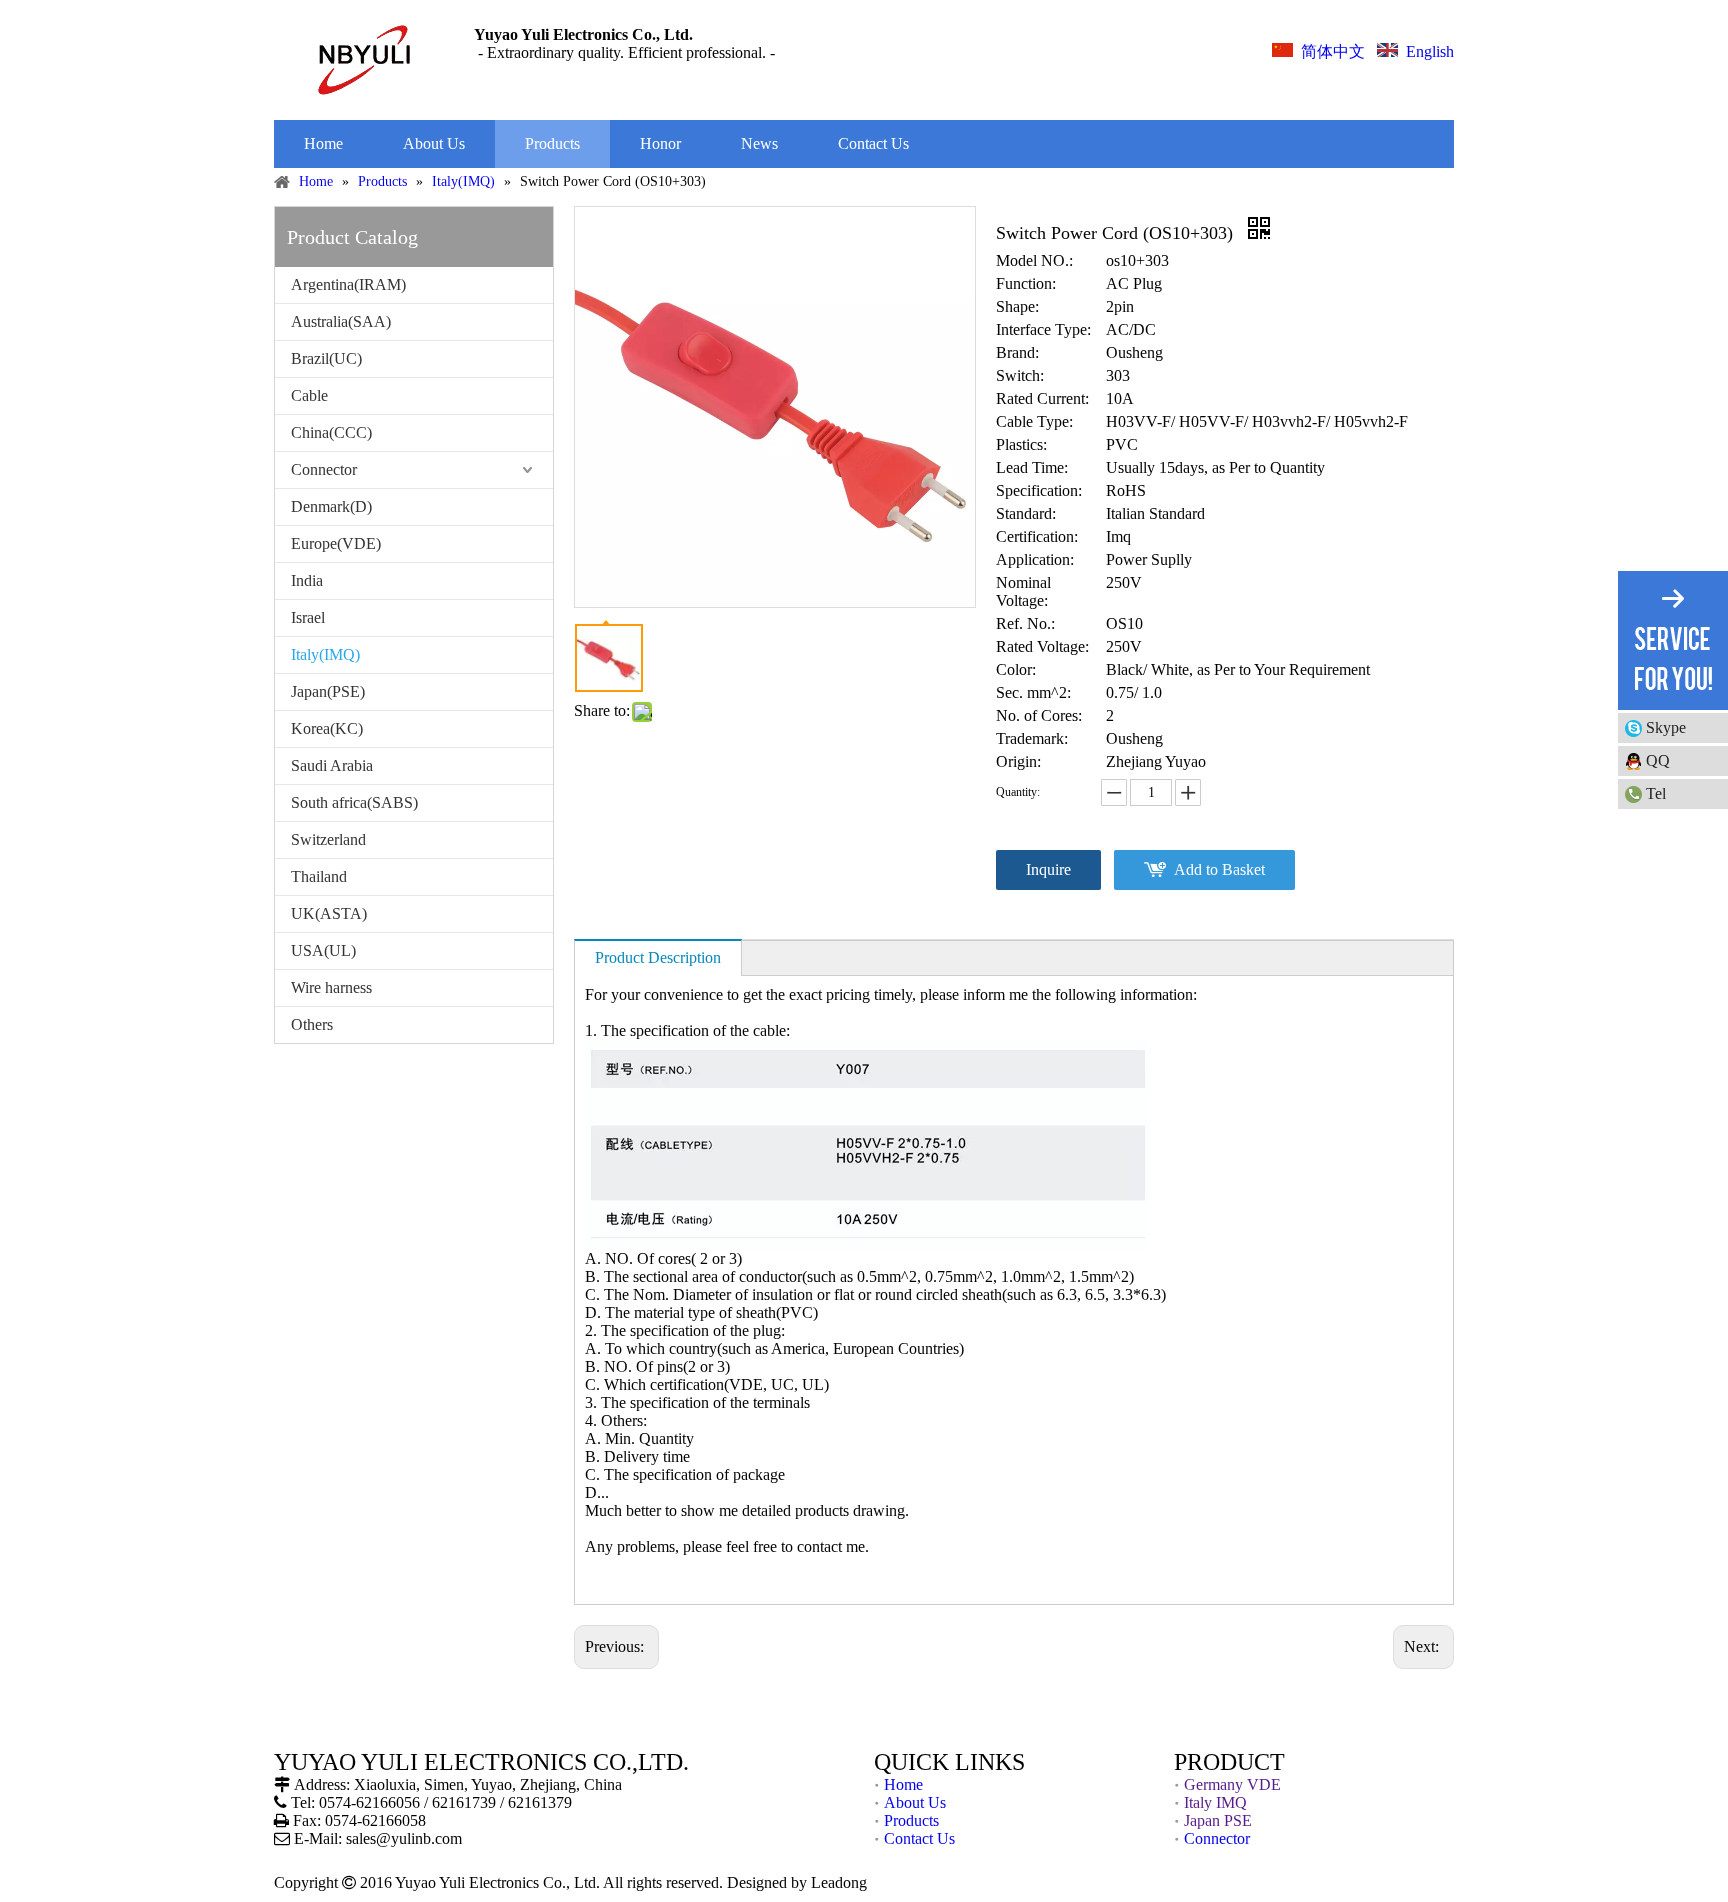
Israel (308, 617)
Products (911, 1820)
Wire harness (331, 987)
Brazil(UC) (326, 358)
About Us (915, 1802)
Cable (309, 395)
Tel (1656, 793)
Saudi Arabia (332, 765)
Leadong (839, 1882)
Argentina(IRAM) (348, 284)
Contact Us (919, 1838)
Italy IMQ (1215, 1802)
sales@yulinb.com (404, 1838)
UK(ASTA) (329, 913)
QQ (1658, 760)
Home (903, 1784)
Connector (324, 469)
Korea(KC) (327, 728)
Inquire (1048, 869)
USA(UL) (323, 950)
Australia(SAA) (341, 321)
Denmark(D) (331, 506)
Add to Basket (1219, 869)
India (307, 580)
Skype (1666, 727)
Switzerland (328, 839)
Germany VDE (1232, 1784)
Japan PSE (1218, 1820)
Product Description (658, 957)
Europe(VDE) (336, 543)
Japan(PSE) (328, 691)
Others (312, 1024)
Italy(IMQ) (325, 654)
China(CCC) (331, 432)
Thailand (319, 876)
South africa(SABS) (354, 802)
